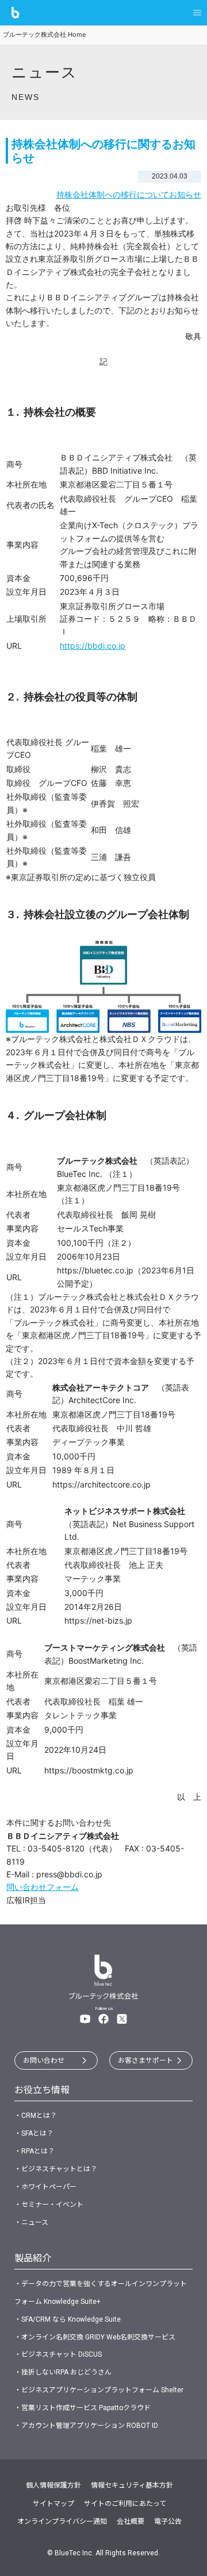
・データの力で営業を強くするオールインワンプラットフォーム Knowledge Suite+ (101, 2293)
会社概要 (131, 2521)
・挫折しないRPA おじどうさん (63, 2372)
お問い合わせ (44, 2060)
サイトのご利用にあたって (125, 2504)
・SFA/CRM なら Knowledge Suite (68, 2319)
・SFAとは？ (34, 2133)
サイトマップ (53, 2504)
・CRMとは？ (36, 2116)
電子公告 (168, 2521)
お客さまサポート (145, 2060)
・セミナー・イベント (49, 2205)
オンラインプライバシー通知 (62, 2521)
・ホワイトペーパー (45, 2187)
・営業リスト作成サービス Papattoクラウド (83, 2408)
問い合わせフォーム (43, 1887)
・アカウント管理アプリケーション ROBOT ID (86, 2426)
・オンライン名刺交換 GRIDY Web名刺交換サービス (95, 2337)
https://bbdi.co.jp (93, 646)
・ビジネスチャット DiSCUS (58, 2354)
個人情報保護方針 (53, 2485)
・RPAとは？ (34, 2151)
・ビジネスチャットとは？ (56, 2169)
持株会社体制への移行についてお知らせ (129, 194)
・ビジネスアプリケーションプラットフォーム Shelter (99, 2390)
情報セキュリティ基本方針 (132, 2485)
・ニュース (31, 2222)
